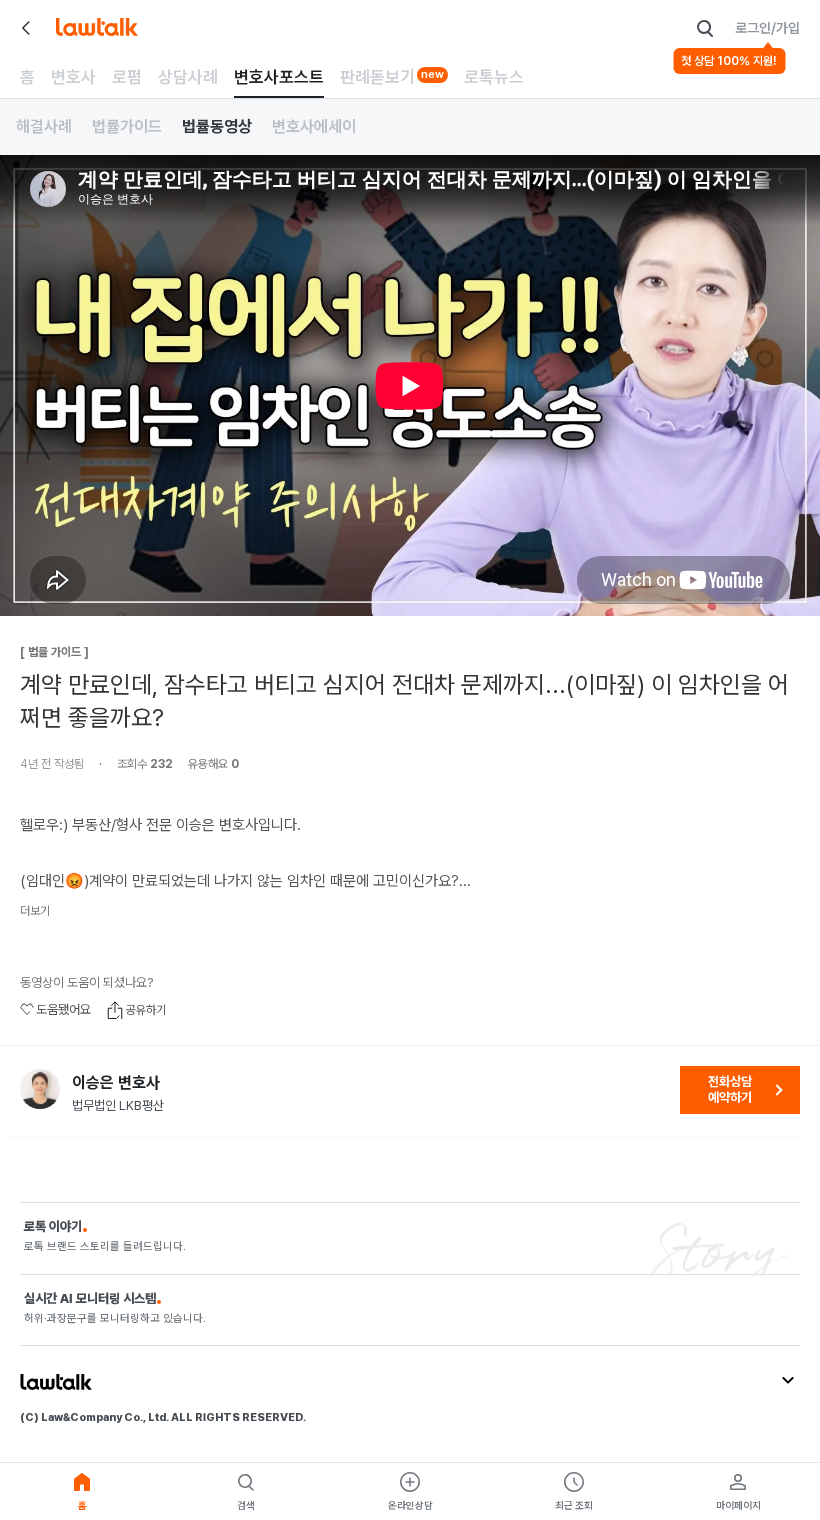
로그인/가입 (767, 28)
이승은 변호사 (116, 1083)
